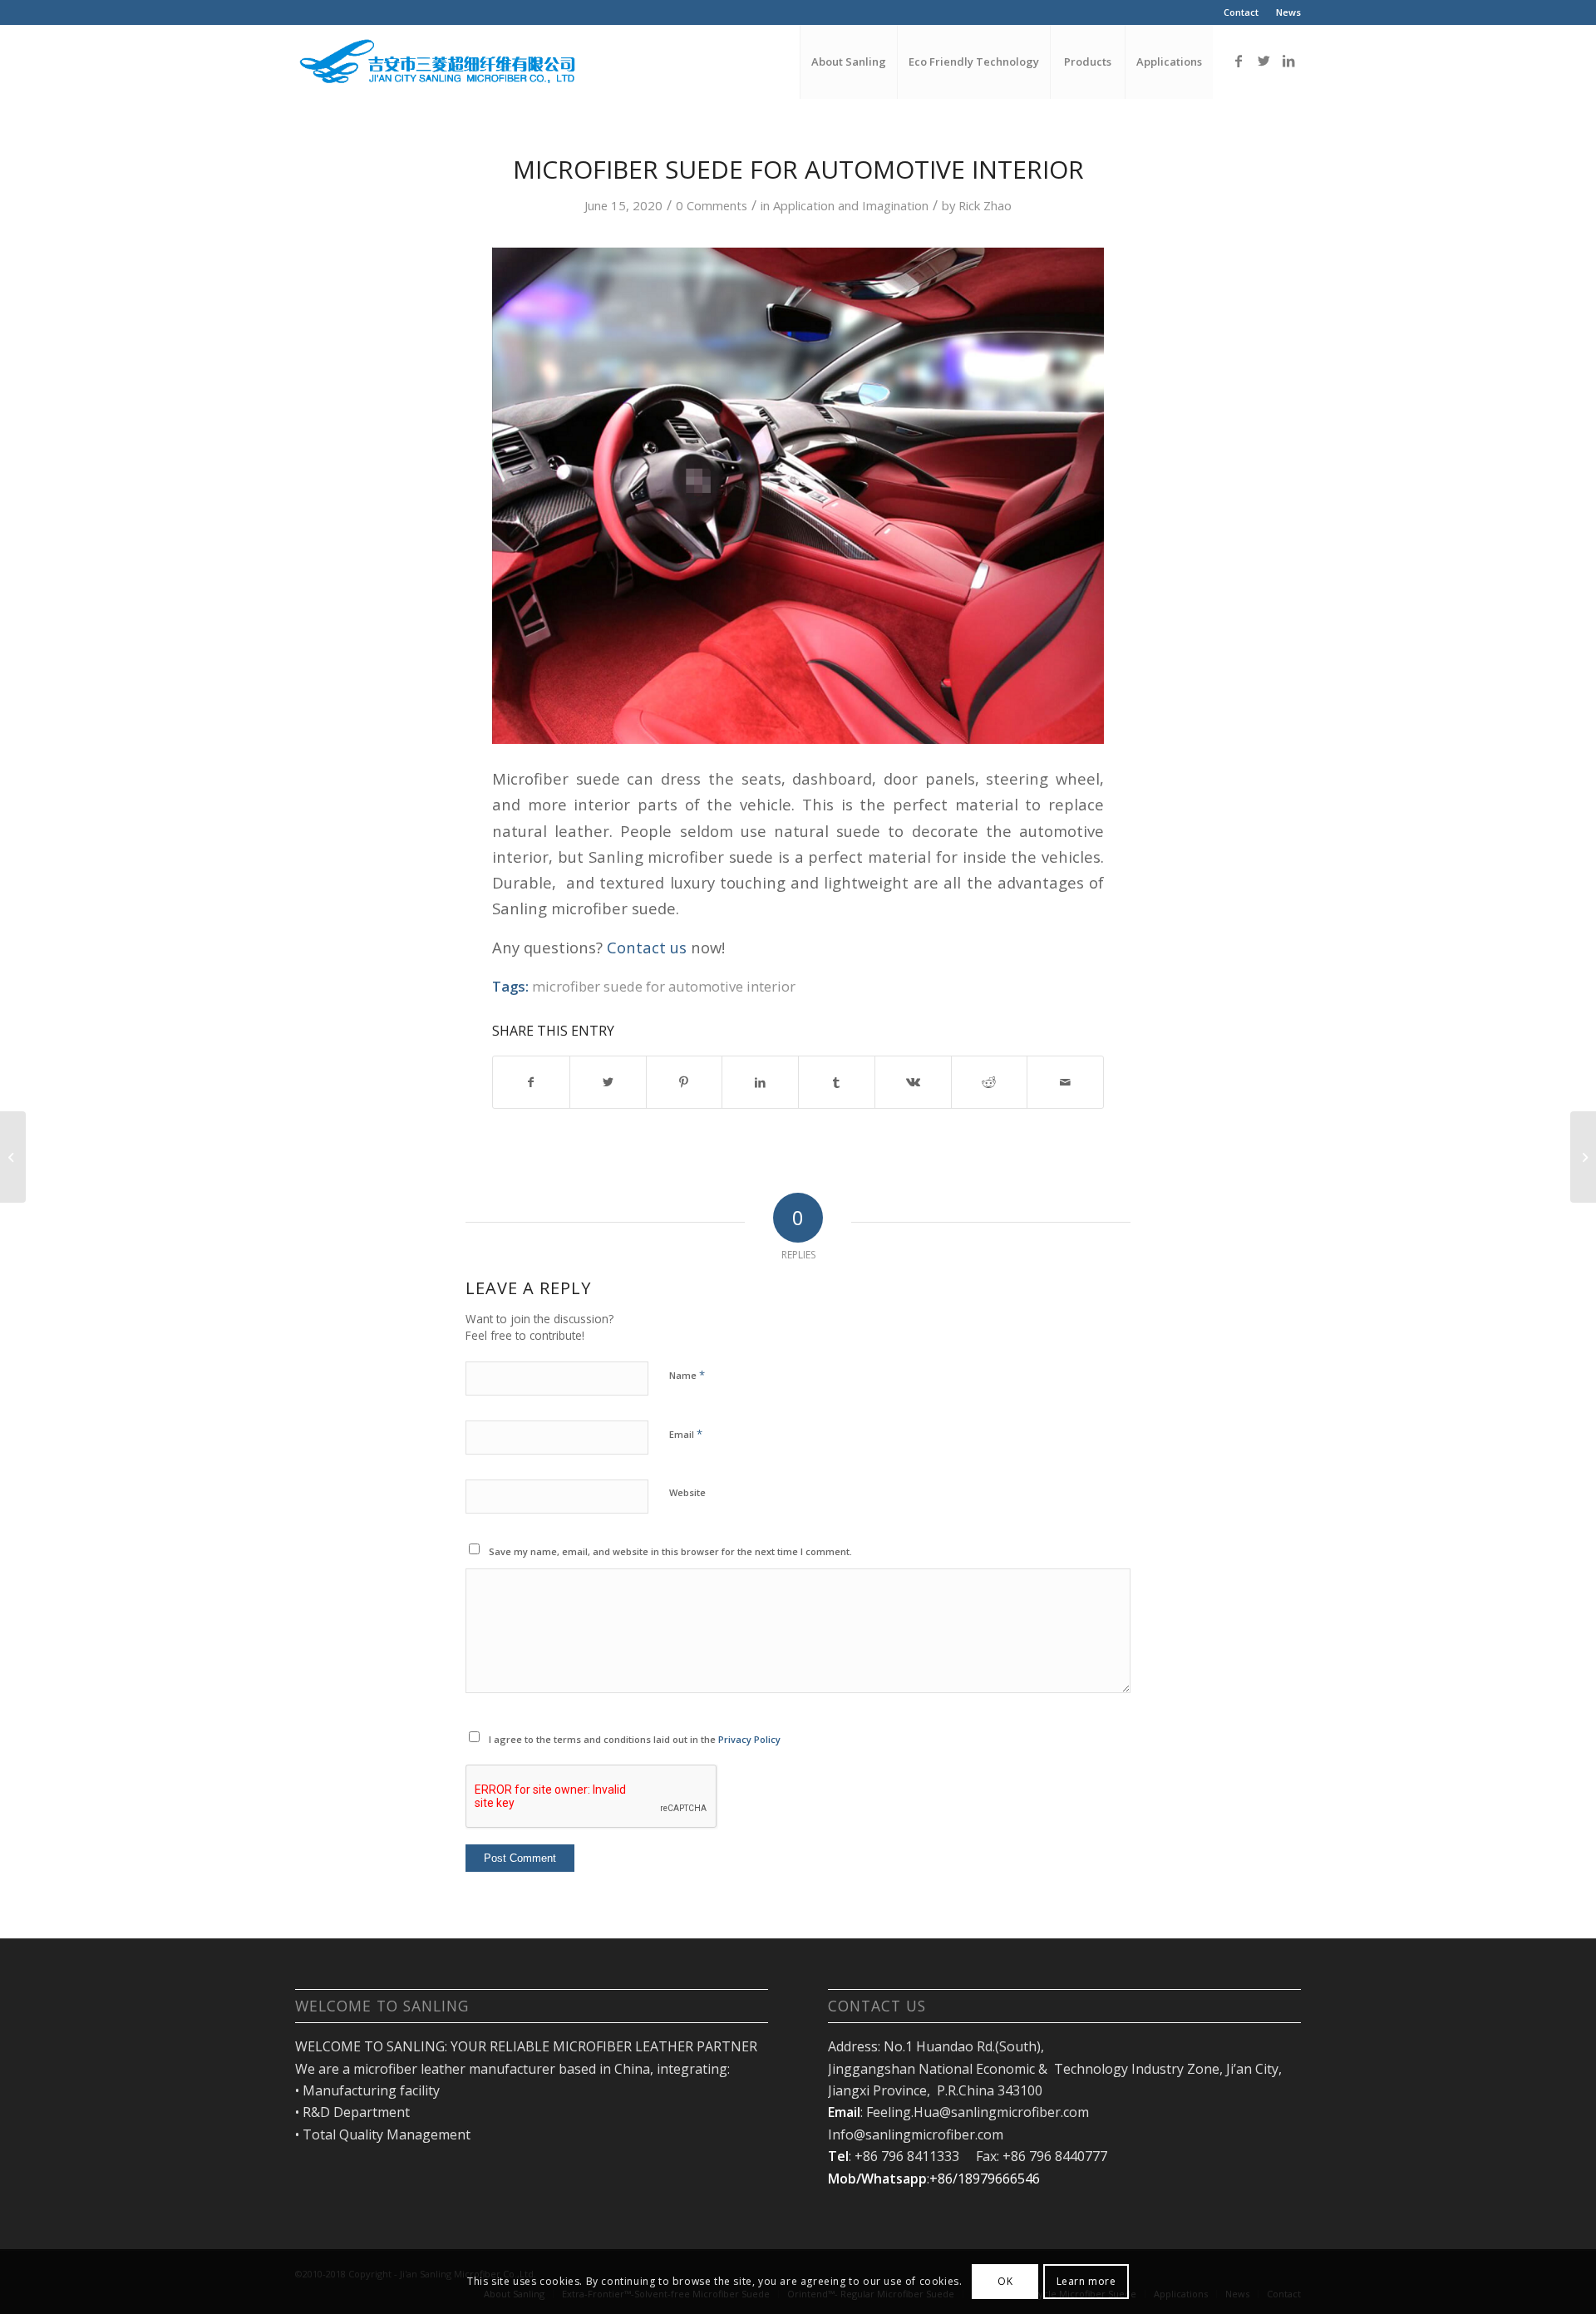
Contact (1241, 12)
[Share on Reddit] (990, 1082)
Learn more (1086, 2281)
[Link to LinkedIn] (1288, 61)
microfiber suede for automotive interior (664, 986)
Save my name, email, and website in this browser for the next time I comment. (670, 1551)
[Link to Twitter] (1263, 61)
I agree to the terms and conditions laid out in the (635, 1739)
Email (686, 1434)
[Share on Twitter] (608, 1082)
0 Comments (712, 205)
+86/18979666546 (985, 2179)
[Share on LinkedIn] (760, 1082)
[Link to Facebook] (1239, 61)
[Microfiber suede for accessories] (13, 1157)
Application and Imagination (851, 205)
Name (687, 1375)
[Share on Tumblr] (837, 1082)
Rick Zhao (985, 205)
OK (1005, 2281)
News (1288, 12)
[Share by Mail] (1065, 1082)
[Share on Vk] (913, 1082)
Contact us (647, 947)
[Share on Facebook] (531, 1082)
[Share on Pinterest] (685, 1082)
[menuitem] (1241, 12)
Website (687, 1492)
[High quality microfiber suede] (1583, 1157)
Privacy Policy (749, 1739)
